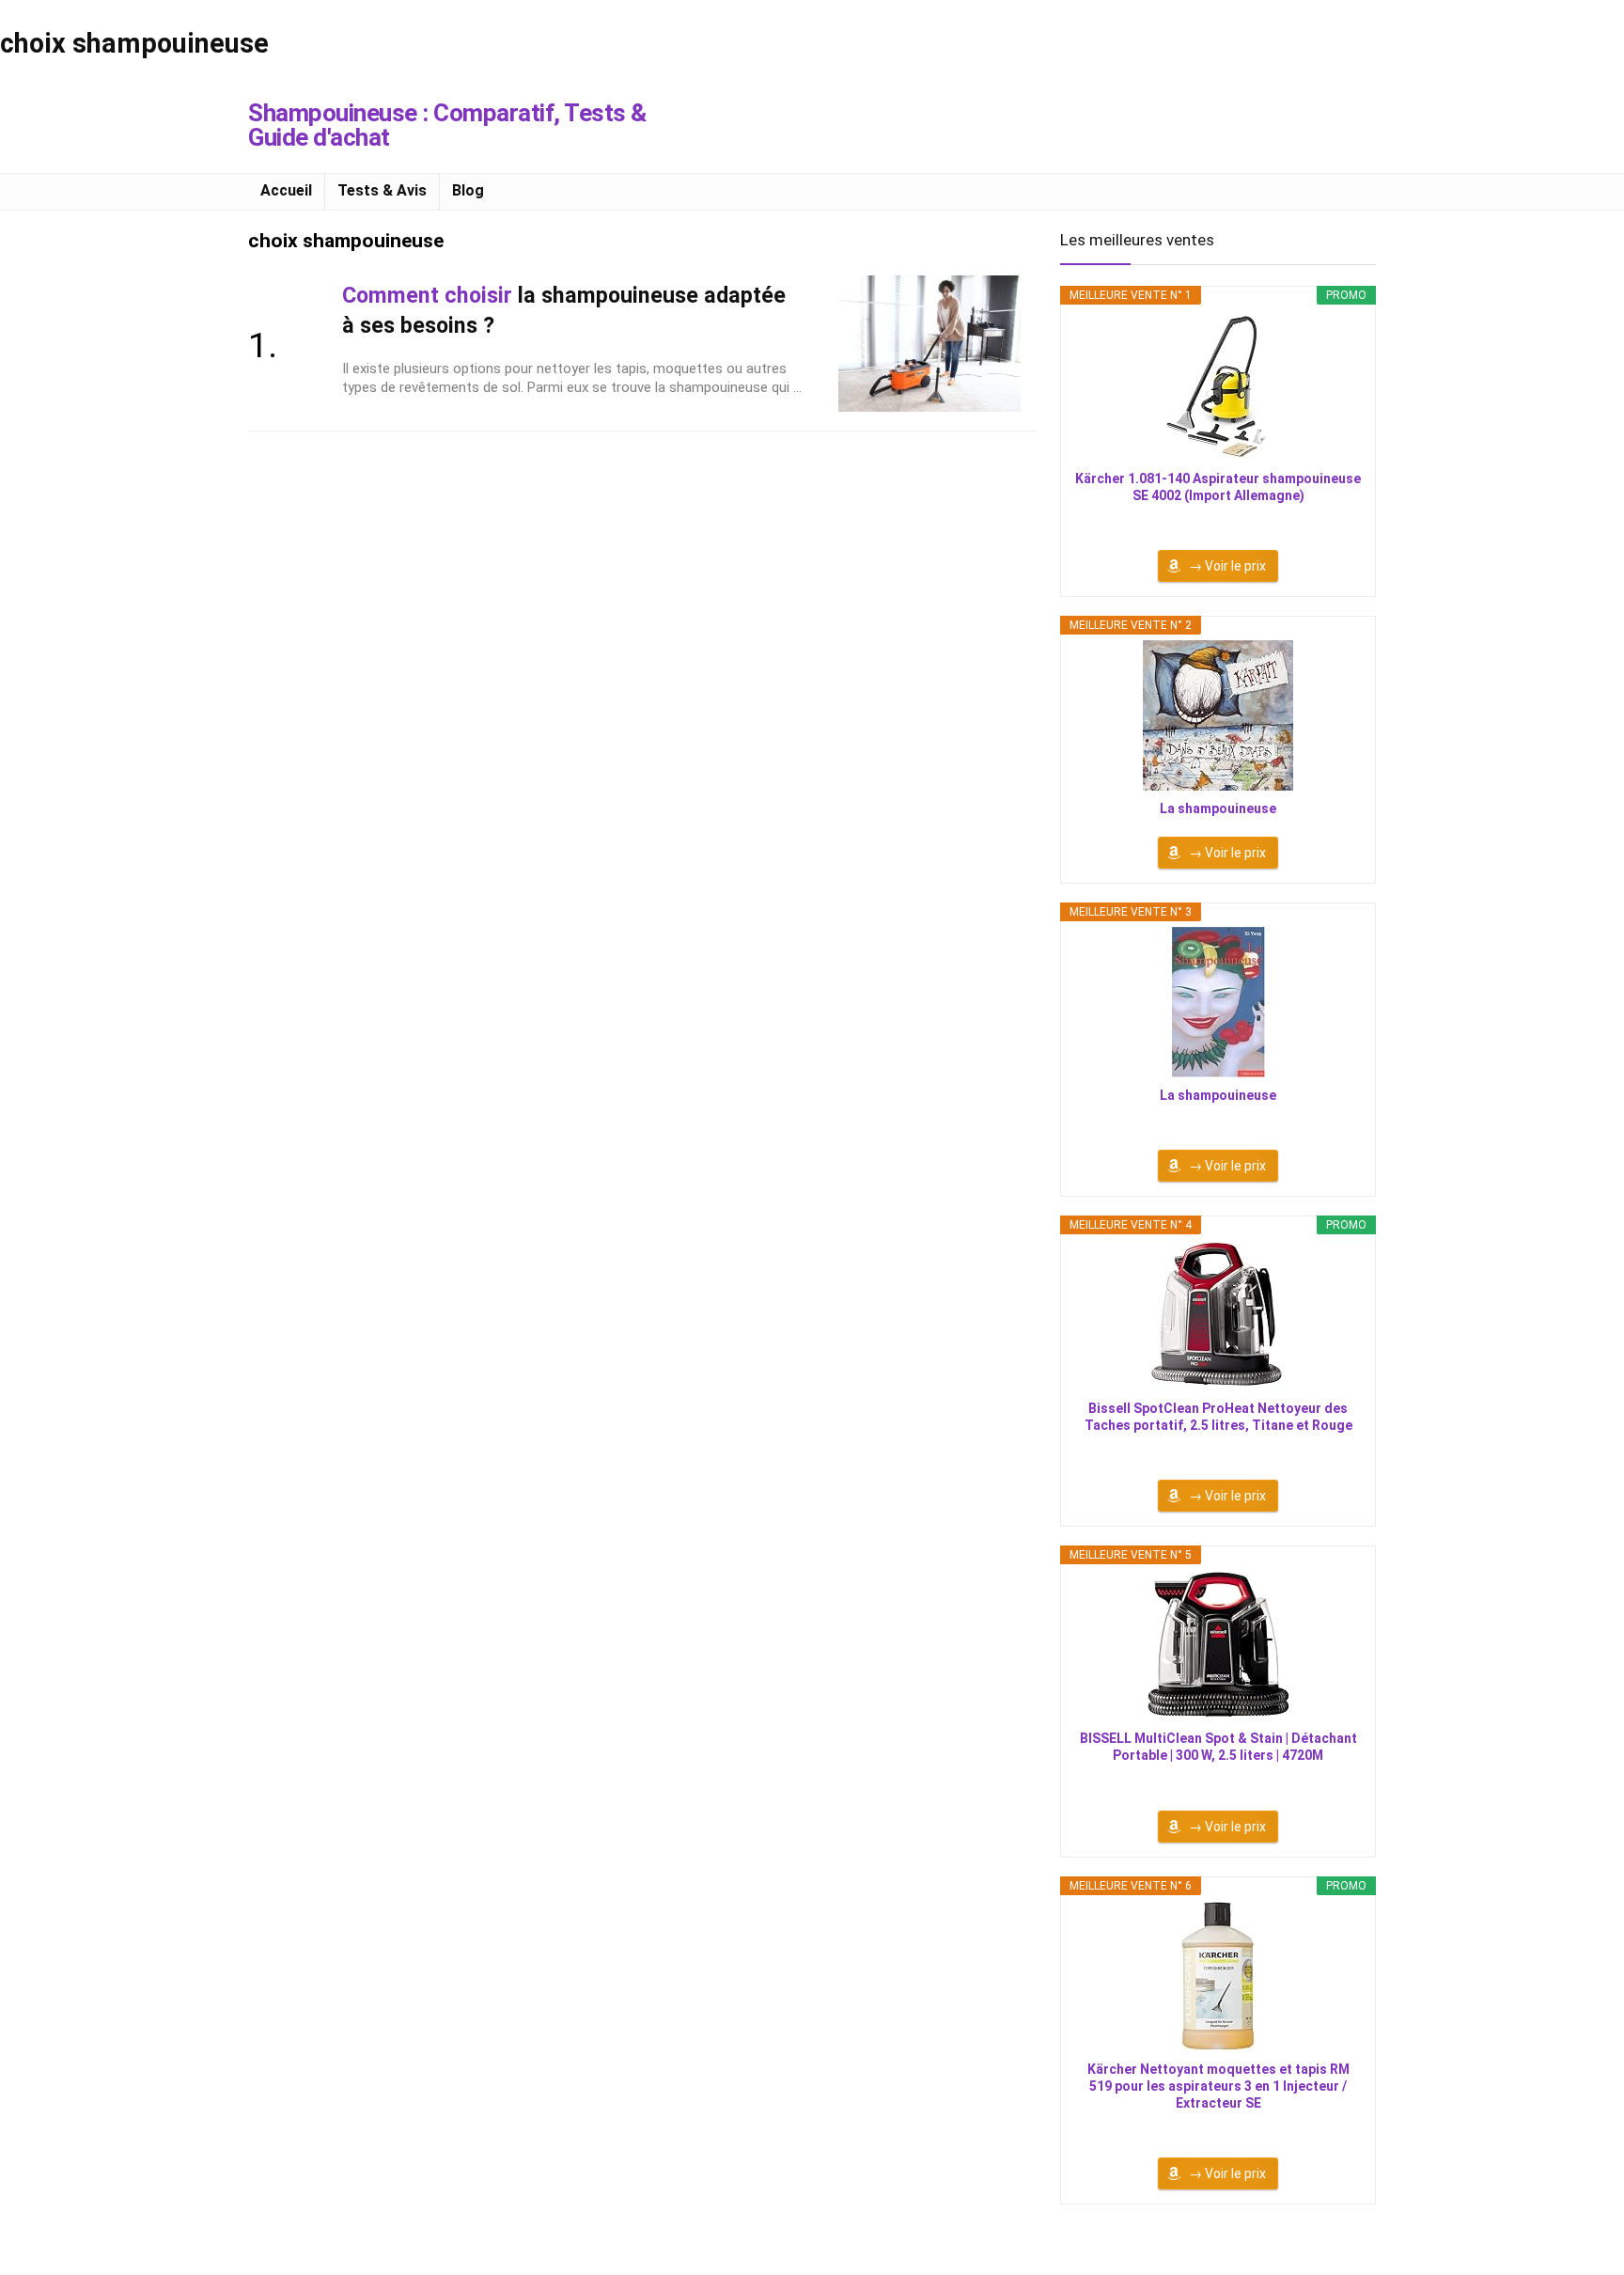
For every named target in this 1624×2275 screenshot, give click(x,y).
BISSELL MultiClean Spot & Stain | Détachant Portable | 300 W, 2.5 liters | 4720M (1218, 1747)
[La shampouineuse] (1218, 715)
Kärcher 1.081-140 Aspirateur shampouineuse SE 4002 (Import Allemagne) (1218, 487)
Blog (468, 190)
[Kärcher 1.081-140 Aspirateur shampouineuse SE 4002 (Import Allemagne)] (1218, 385)
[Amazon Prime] (1218, 521)
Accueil (286, 190)
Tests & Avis (382, 190)
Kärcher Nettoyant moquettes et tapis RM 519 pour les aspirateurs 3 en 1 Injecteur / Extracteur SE (1218, 2086)
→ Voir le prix (1227, 566)
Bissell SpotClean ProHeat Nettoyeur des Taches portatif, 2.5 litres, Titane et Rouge (1218, 1417)
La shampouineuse (1218, 808)
